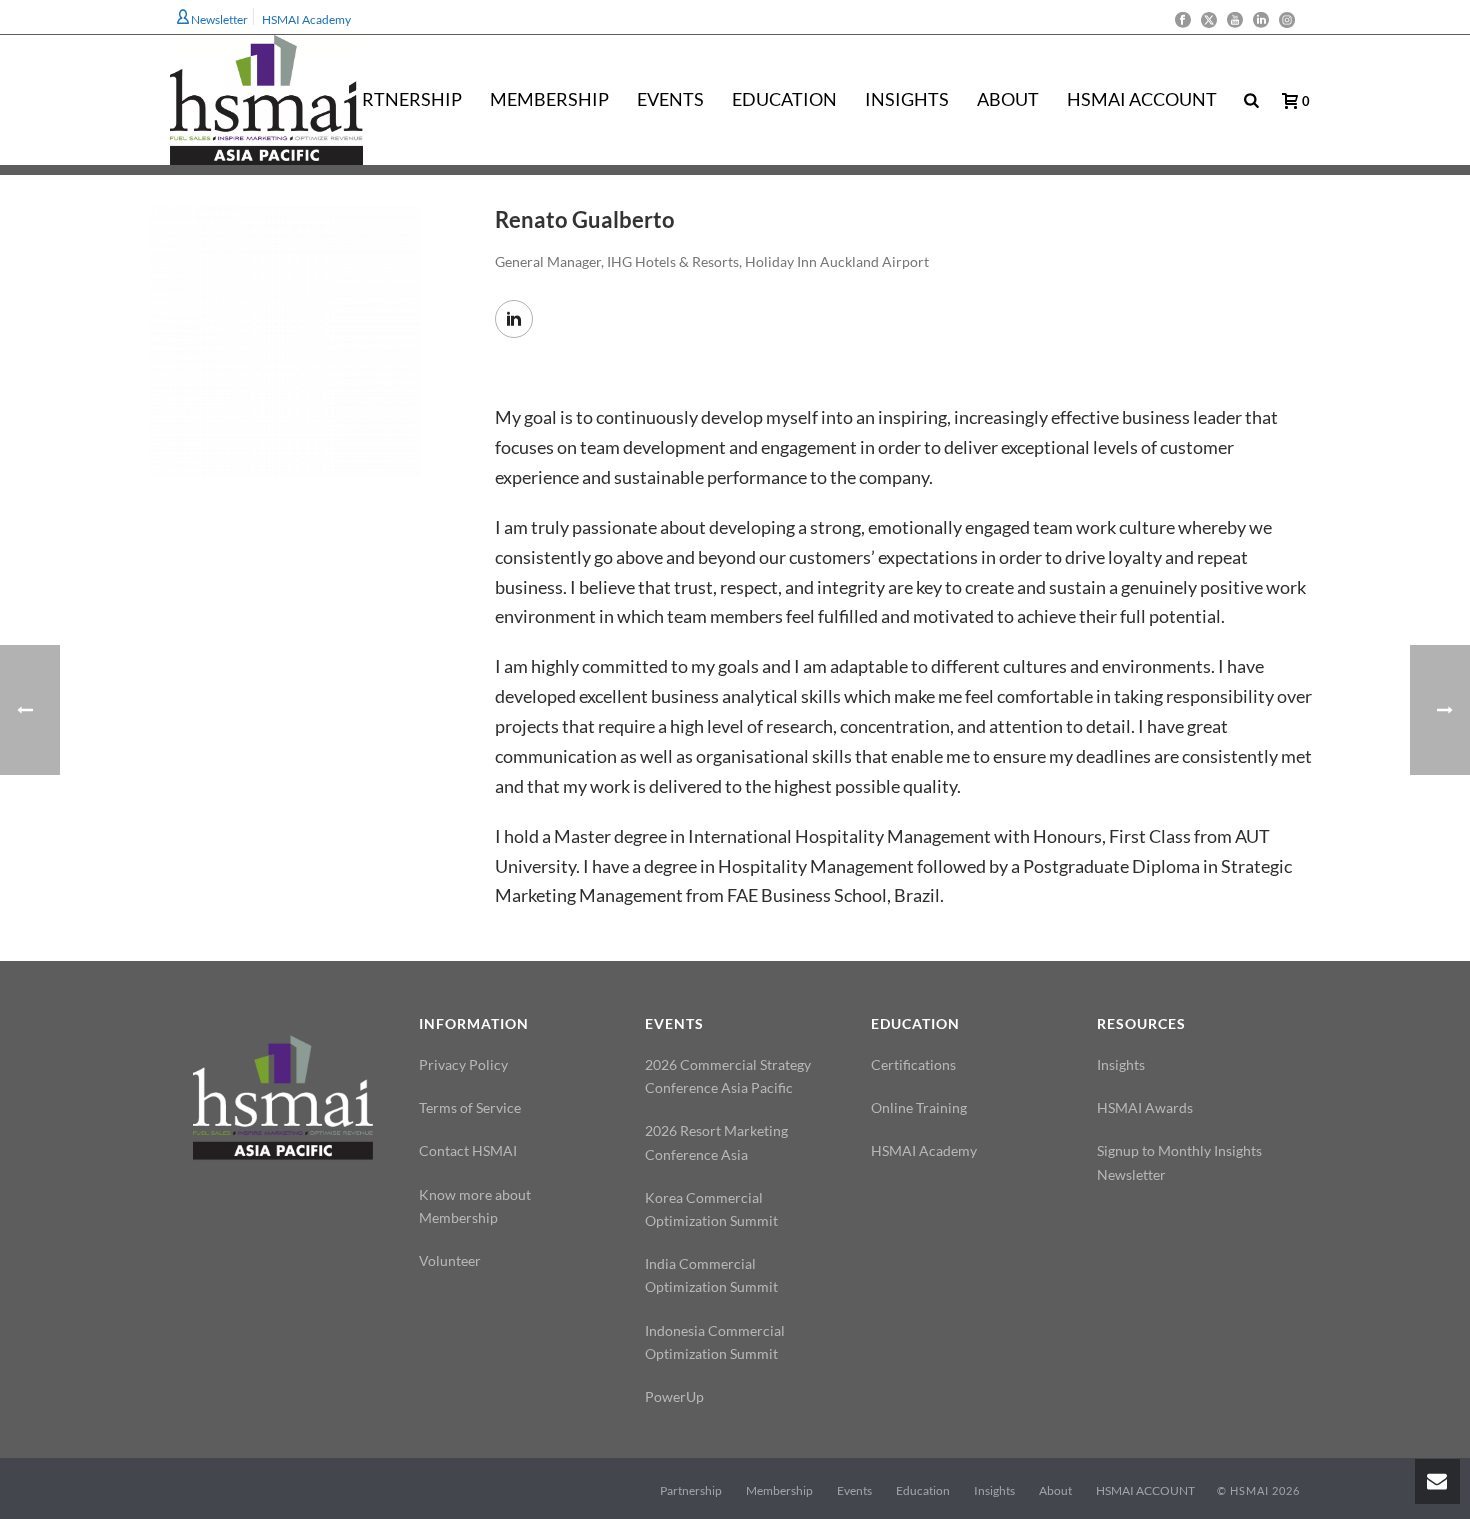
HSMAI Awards (1145, 1107)
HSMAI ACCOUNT (1142, 99)
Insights (907, 99)
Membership (549, 99)
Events (670, 99)
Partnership (691, 1490)
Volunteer (450, 1260)
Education (784, 99)
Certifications (913, 1064)
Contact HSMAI (468, 1150)
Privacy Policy (463, 1064)
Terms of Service (470, 1107)
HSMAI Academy (924, 1150)
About (1008, 99)
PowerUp (674, 1396)
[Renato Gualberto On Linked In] (514, 319)
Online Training (919, 1107)
